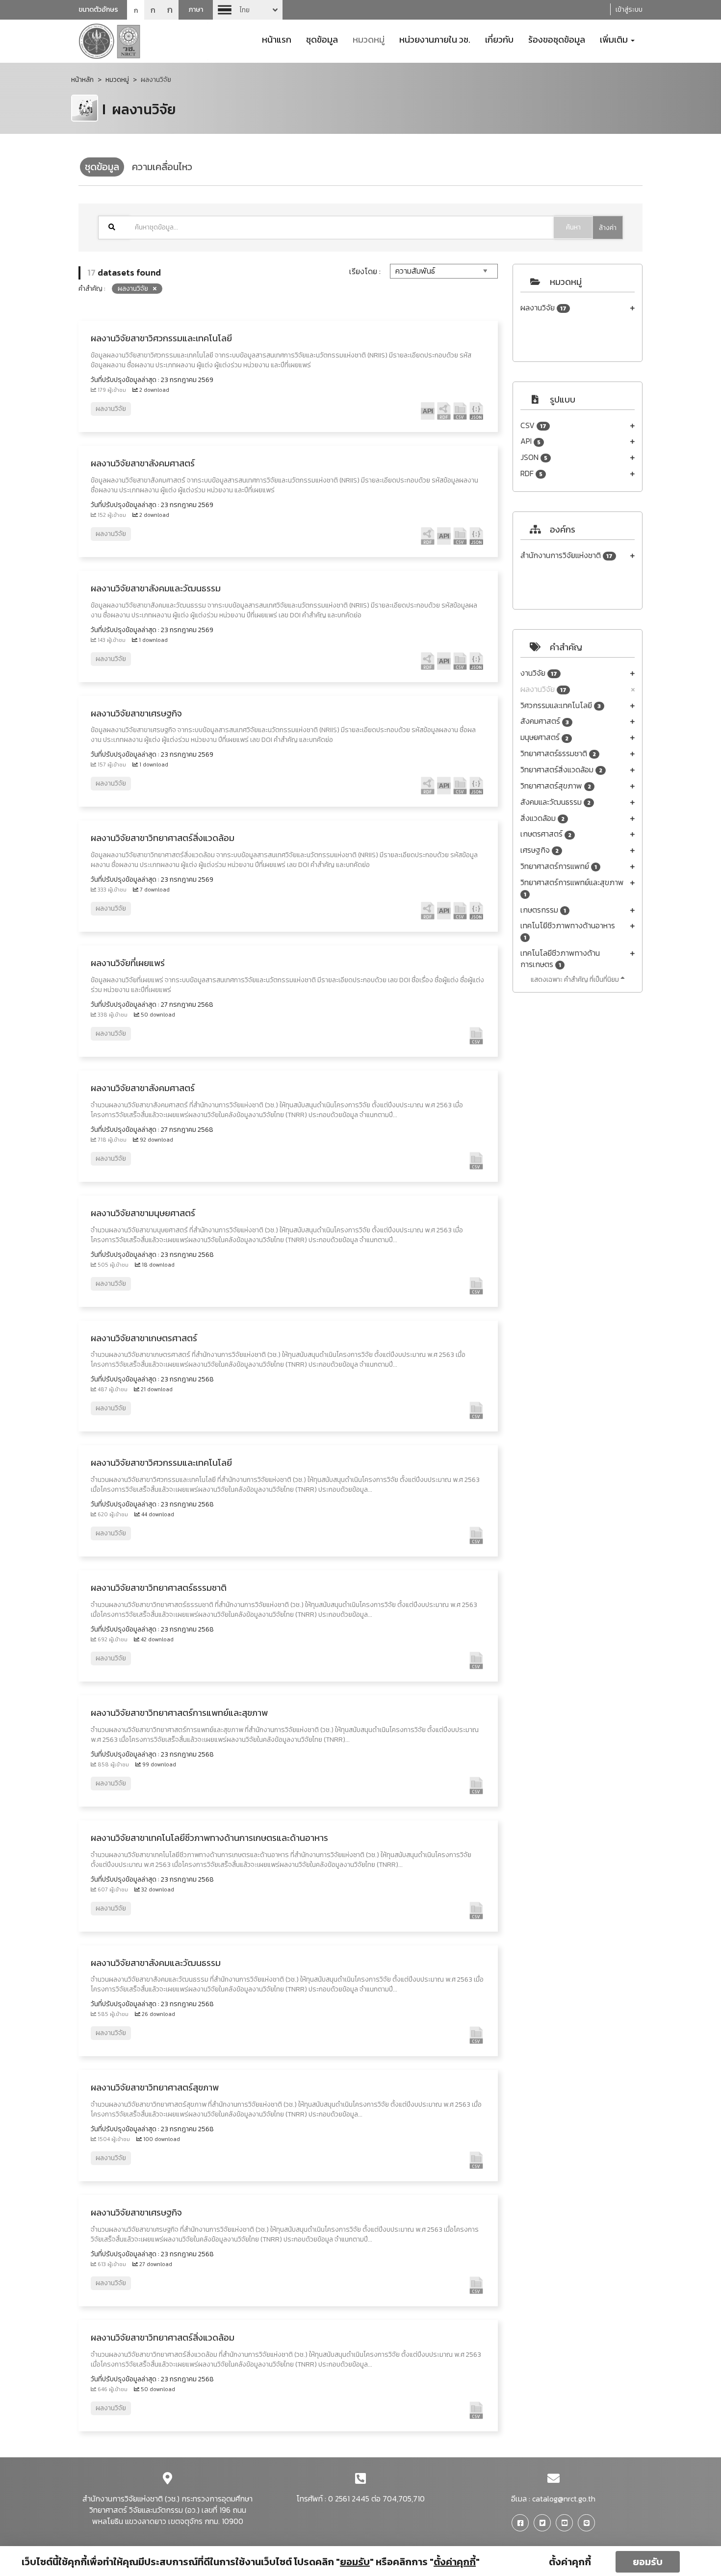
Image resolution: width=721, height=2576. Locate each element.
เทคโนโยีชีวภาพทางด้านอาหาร (568, 931)
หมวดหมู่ (369, 39)
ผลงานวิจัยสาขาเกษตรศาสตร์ (144, 1338)
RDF (531, 473)
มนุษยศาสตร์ (544, 737)
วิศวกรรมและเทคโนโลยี (561, 705)
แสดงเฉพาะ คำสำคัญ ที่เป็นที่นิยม (576, 980)
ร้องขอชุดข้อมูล (557, 39)
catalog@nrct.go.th (564, 2499)
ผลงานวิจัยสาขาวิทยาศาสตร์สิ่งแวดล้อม (163, 838)
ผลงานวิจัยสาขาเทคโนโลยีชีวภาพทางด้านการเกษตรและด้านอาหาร (209, 1838)
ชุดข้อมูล (322, 39)
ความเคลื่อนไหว (162, 167)
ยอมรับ (648, 2562)
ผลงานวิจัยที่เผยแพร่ (128, 963)
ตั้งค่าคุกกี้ (570, 2562)
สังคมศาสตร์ (545, 721)
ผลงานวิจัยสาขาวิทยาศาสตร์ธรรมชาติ (159, 1588)
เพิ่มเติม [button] (615, 39)
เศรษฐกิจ (540, 850)
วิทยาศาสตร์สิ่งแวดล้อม (561, 770)
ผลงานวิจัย (543, 308)
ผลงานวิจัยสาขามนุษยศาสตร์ (143, 1213)
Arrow (248, 10)
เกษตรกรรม (543, 910)
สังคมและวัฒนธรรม (555, 802)
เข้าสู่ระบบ (629, 10)
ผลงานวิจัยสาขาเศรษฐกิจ (136, 713)
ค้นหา (573, 227)
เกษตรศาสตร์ (546, 834)
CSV (533, 425)
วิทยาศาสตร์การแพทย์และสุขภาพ (572, 888)
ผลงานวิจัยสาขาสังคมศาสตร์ (143, 463)
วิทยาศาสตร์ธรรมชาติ (558, 753)
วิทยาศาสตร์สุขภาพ (556, 786)
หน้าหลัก (82, 80)
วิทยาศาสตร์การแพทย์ (559, 866)
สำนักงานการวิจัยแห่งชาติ (566, 555)
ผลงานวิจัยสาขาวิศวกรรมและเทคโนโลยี (161, 338)
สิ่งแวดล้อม (542, 818)
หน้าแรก (277, 39)
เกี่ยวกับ (499, 39)
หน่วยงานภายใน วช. (435, 39)
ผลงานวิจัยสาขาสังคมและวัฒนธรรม (156, 588)
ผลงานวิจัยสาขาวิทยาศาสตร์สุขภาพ (155, 2087)
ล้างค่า (608, 228)
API (530, 441)
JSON (534, 457)
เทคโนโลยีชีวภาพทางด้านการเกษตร (560, 959)
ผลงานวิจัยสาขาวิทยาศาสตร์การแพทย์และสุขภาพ (179, 1713)
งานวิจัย (539, 673)
